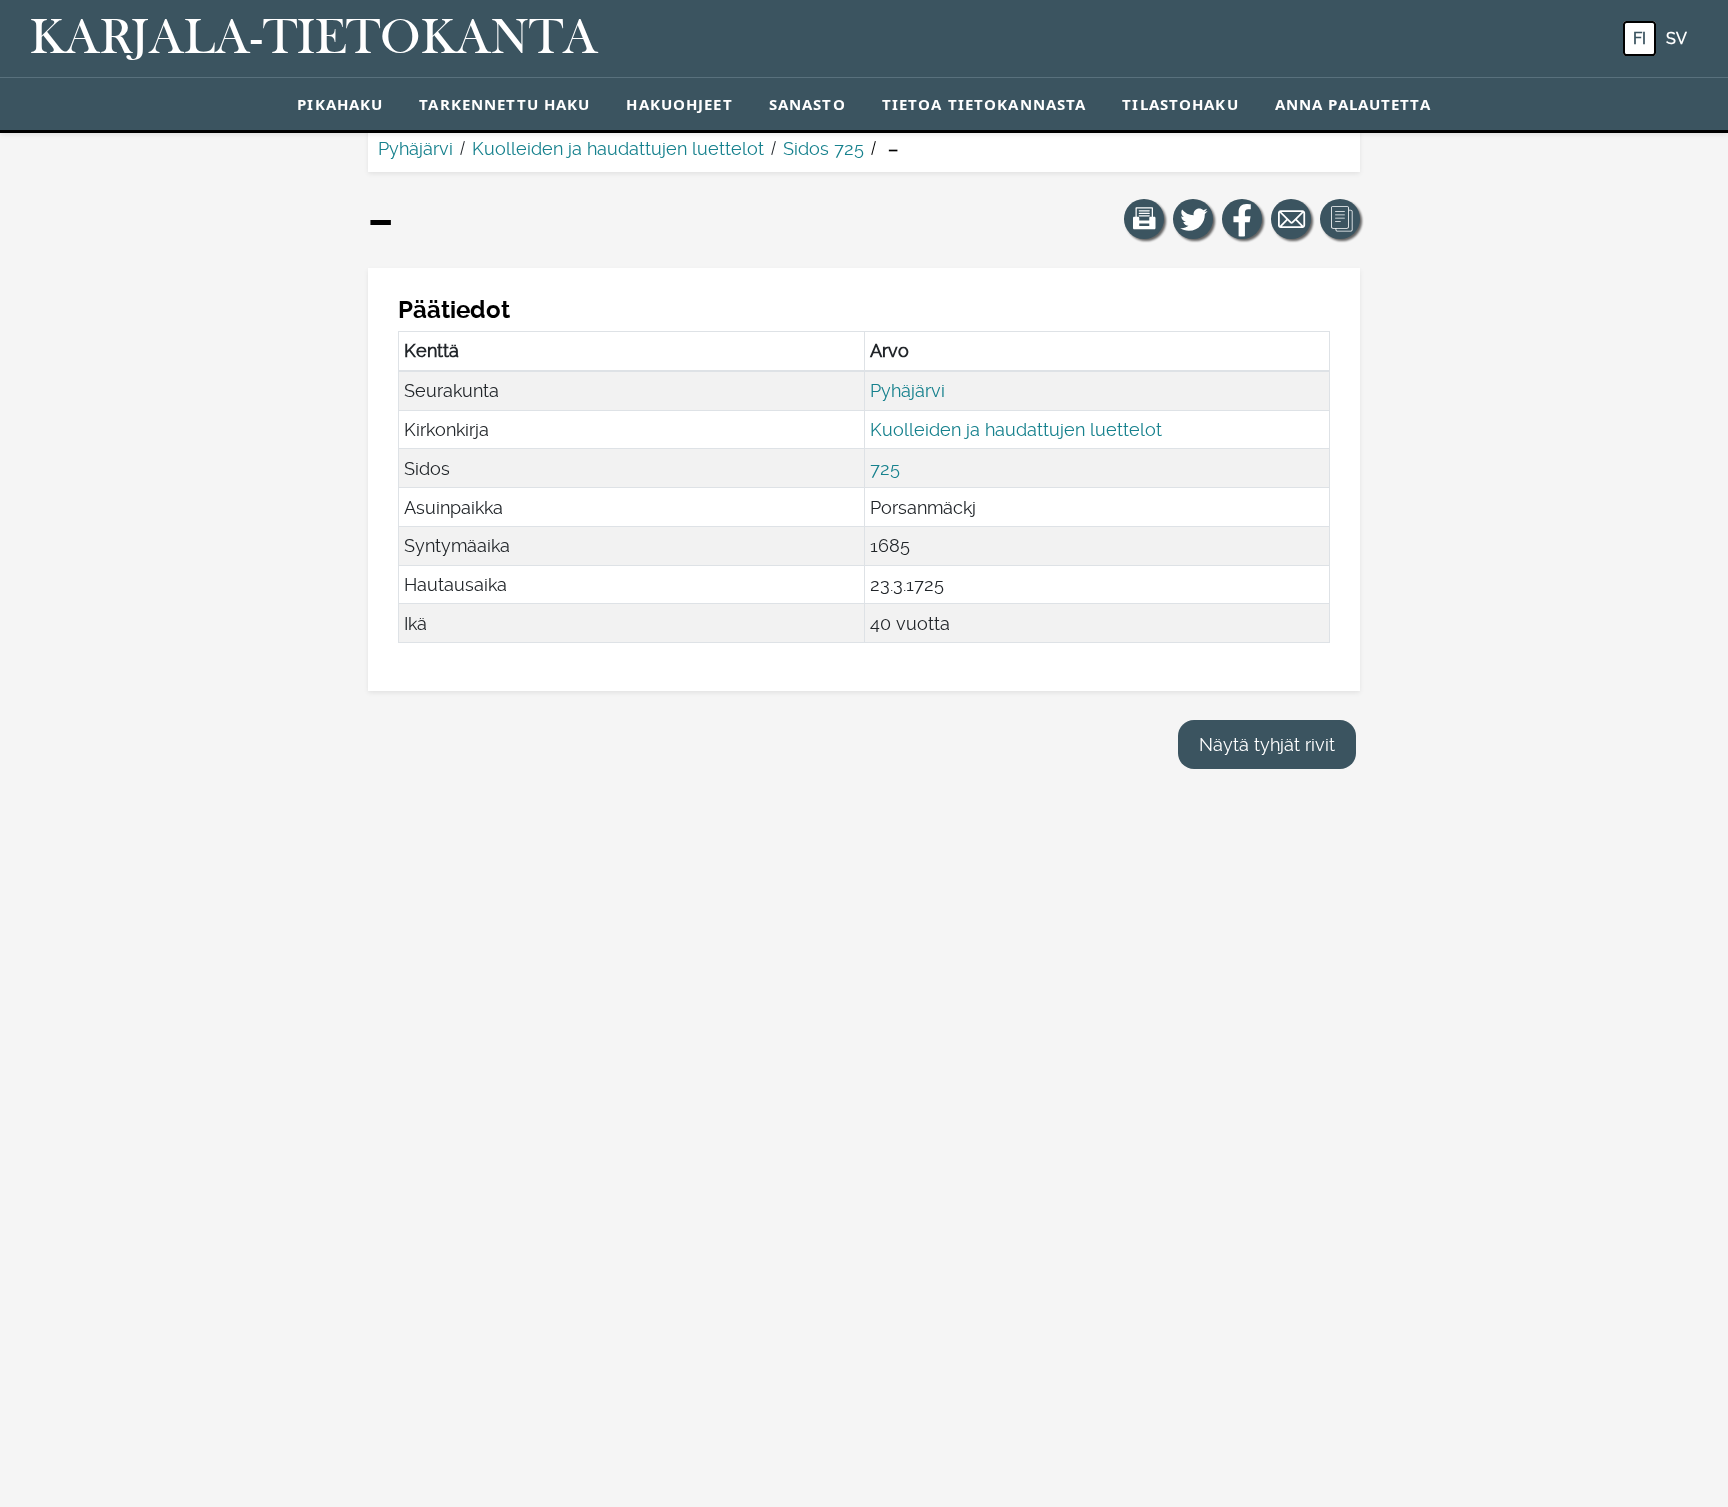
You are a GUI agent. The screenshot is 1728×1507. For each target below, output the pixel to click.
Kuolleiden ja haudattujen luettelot (618, 148)
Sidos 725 (823, 148)
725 (885, 468)
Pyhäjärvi (415, 148)
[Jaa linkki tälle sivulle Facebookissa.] (1242, 219)
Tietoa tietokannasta (984, 104)
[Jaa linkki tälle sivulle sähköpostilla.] (1291, 219)
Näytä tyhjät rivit (1267, 744)
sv (1676, 38)
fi (1639, 38)
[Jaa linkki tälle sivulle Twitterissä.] (1193, 219)
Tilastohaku (1180, 104)
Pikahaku (340, 104)
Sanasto (807, 104)
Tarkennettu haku (504, 104)
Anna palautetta (1353, 104)
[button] (1144, 219)
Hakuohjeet (679, 104)
